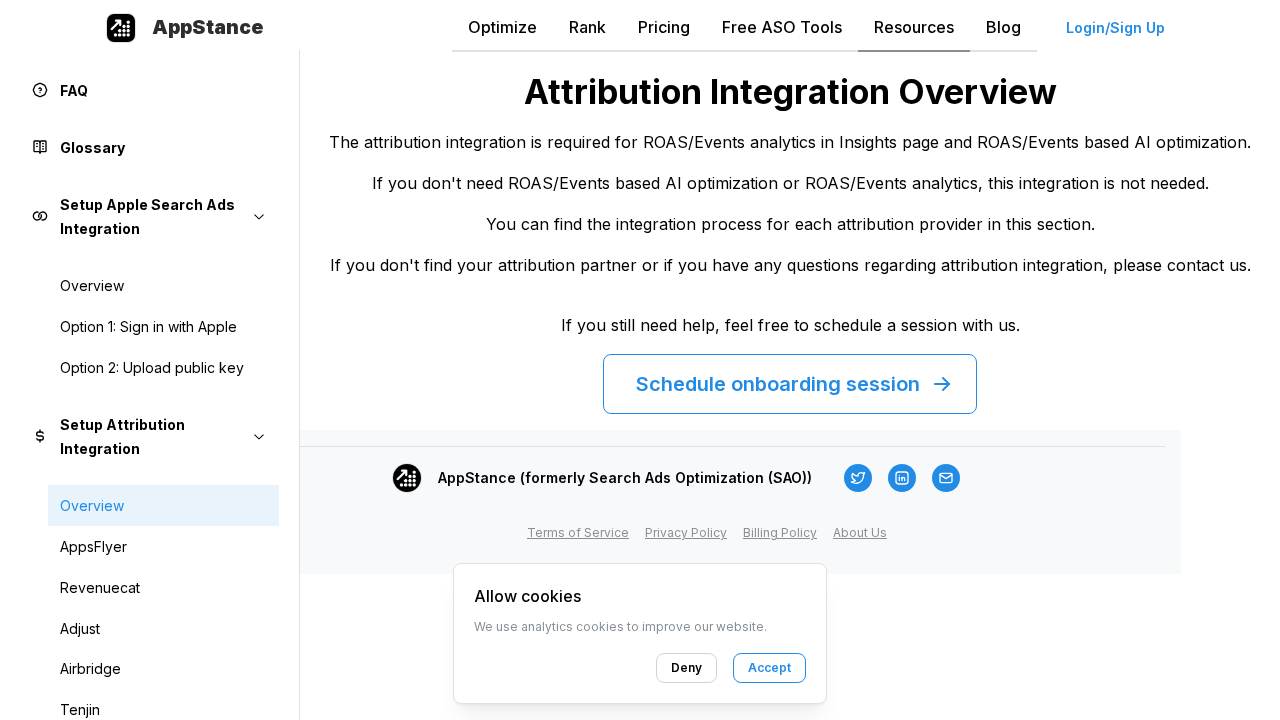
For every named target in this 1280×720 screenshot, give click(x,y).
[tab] (502, 28)
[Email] (946, 478)
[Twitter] (858, 478)
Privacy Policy (686, 532)
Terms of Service (578, 532)
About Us (860, 532)
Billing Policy (780, 532)
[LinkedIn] (902, 478)
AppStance (207, 27)
